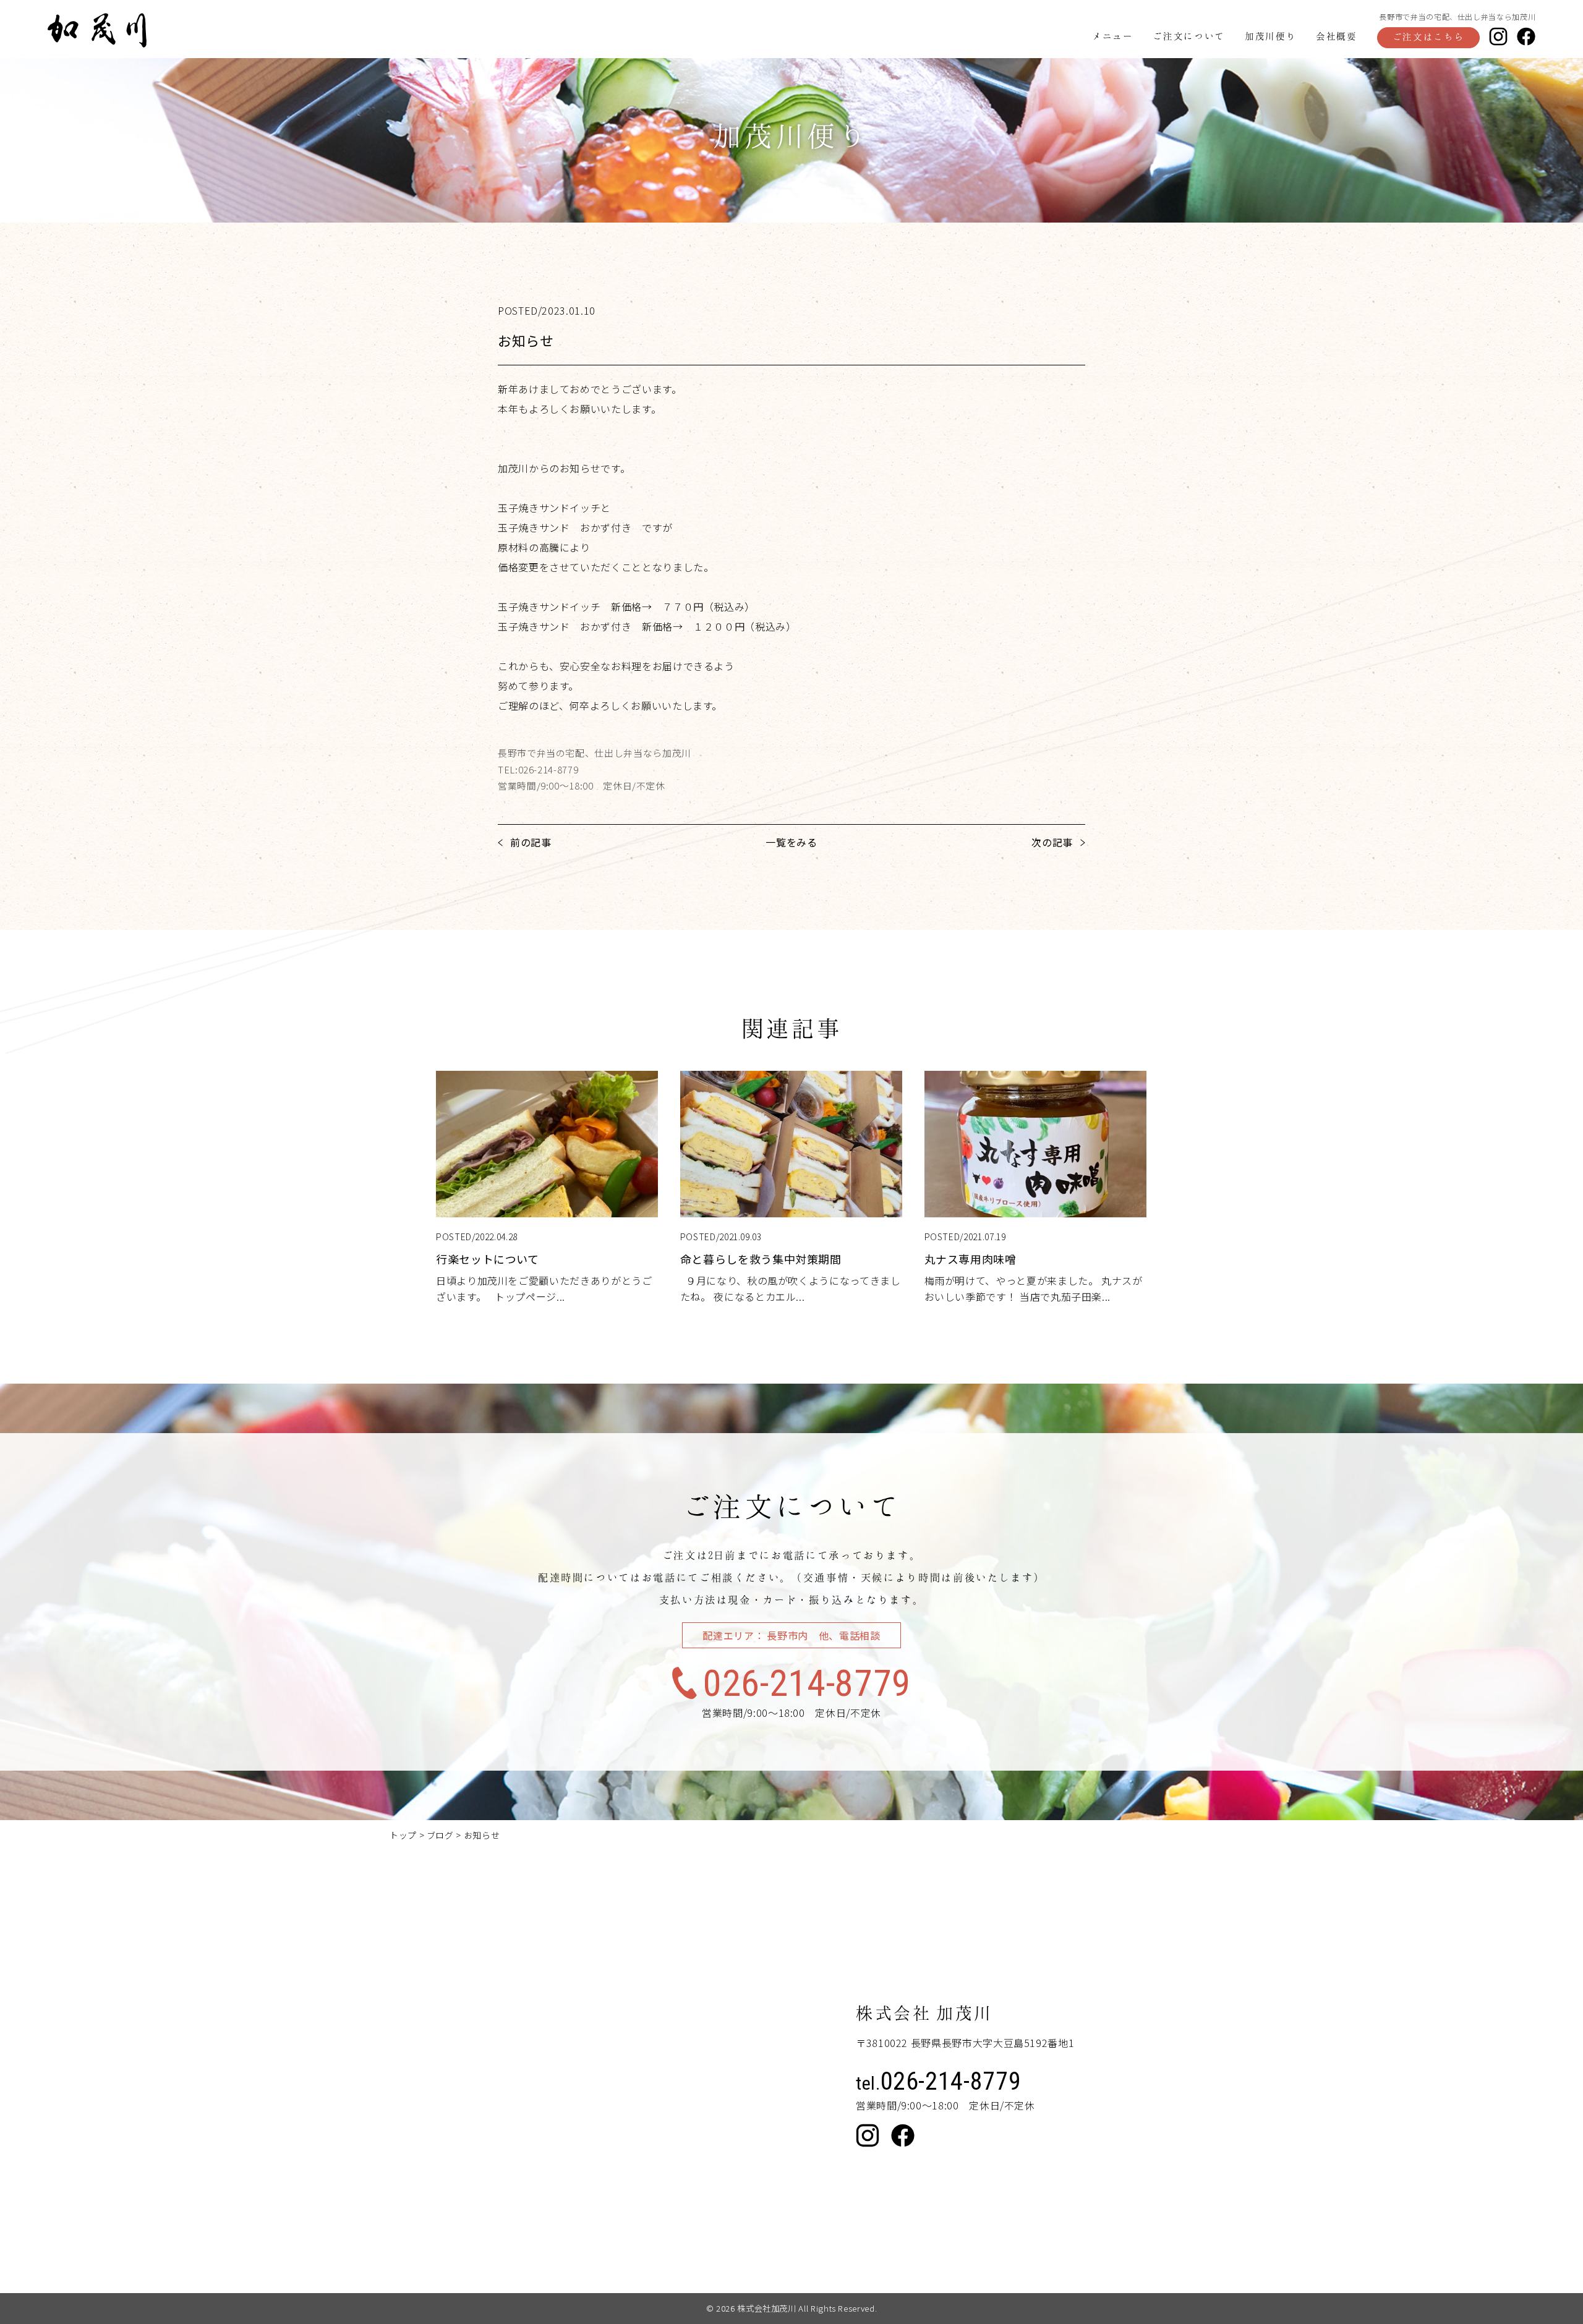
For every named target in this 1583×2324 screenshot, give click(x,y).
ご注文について (1188, 36)
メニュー (1113, 36)
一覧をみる (791, 842)
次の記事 (1052, 842)
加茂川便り (1270, 36)
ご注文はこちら (1428, 36)
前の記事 (531, 842)
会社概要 (1337, 36)
